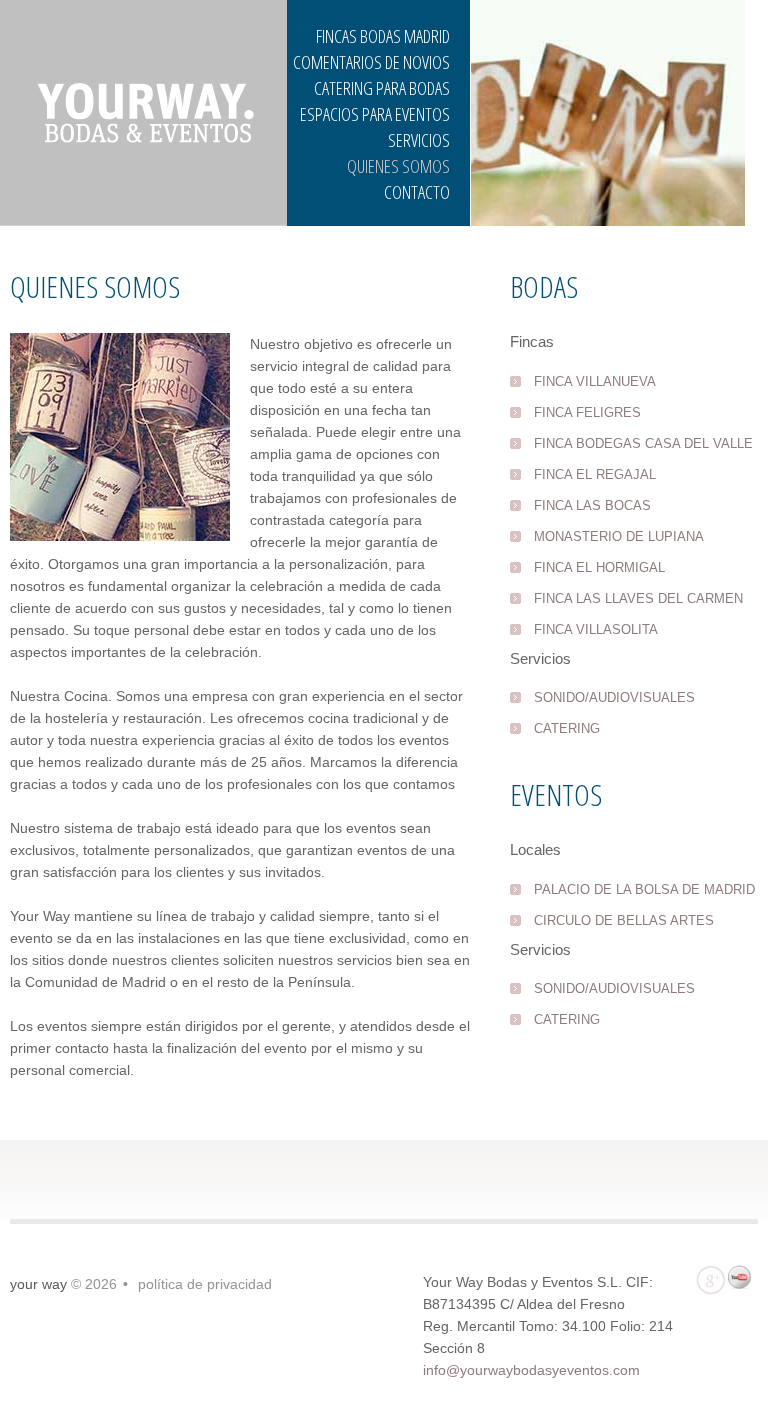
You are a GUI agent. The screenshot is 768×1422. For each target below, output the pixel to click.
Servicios (419, 140)
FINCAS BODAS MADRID (383, 36)
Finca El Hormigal (599, 567)
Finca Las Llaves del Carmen (638, 598)
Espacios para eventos (375, 114)
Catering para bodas (382, 88)
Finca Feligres (587, 412)
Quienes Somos (398, 166)
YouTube (743, 1280)
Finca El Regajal (595, 474)
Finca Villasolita (596, 629)
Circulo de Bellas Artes (624, 920)
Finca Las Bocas (592, 505)
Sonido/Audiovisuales (614, 697)
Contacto (417, 192)
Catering (567, 728)
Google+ (711, 1280)
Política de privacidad (205, 1284)
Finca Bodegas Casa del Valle (643, 443)
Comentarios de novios (371, 62)
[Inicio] (143, 113)
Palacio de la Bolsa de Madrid (644, 889)
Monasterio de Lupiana (619, 536)
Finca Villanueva (595, 381)
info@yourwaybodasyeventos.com (531, 1370)
